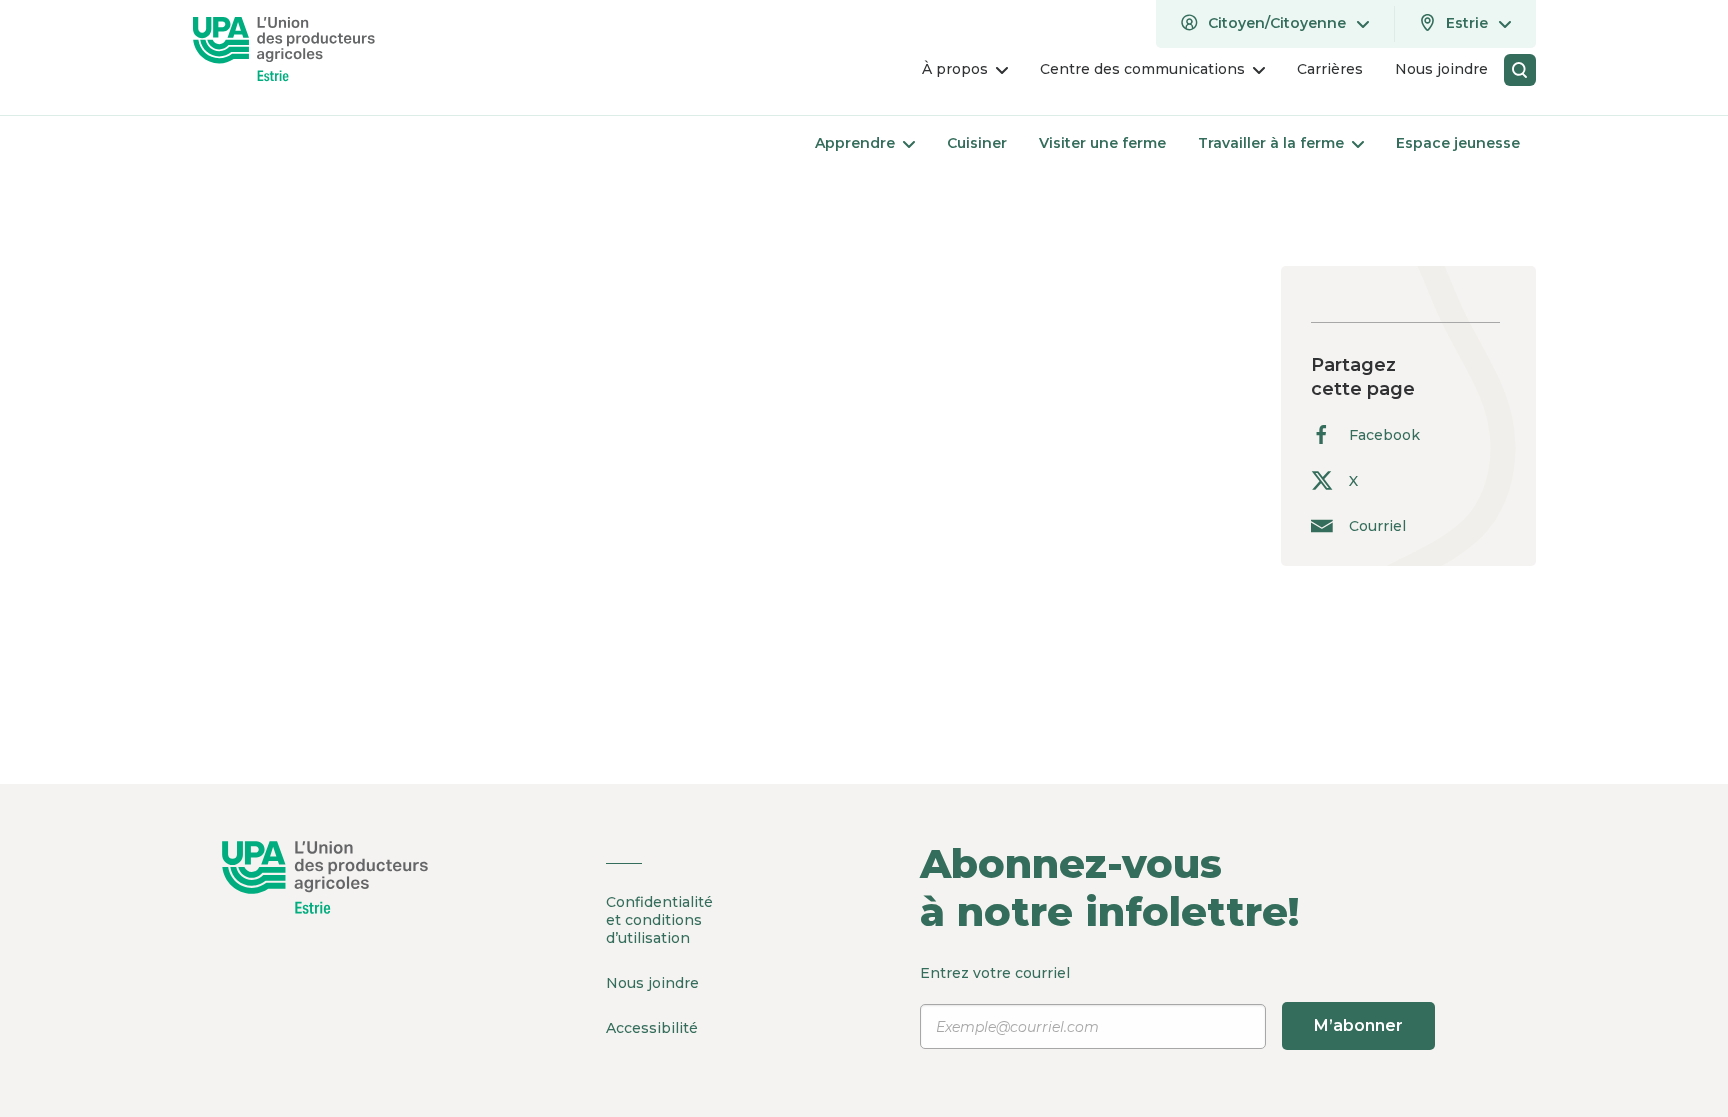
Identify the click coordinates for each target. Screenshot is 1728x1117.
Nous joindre (652, 983)
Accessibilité (652, 1028)
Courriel (1377, 525)
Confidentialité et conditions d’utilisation (659, 920)
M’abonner (1358, 1025)
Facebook (1384, 435)
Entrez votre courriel (1161, 999)
